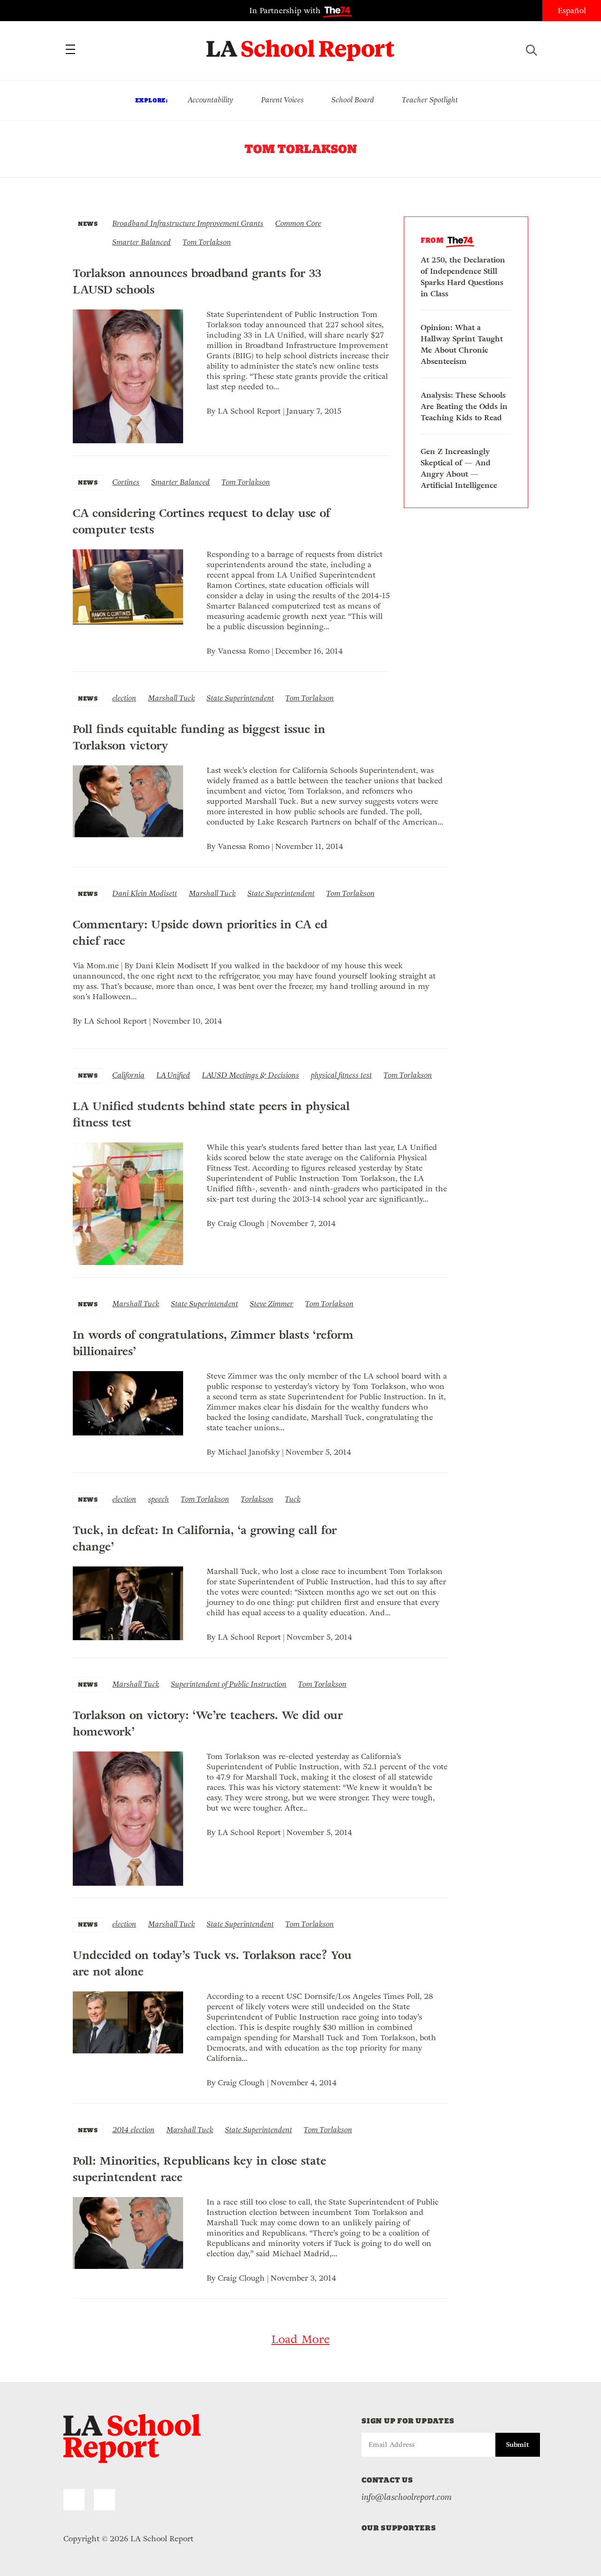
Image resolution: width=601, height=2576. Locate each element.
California (128, 1075)
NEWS (88, 224)
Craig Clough (241, 1223)
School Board (353, 100)
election (124, 698)
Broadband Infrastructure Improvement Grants (188, 223)
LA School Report (301, 45)
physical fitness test (341, 1075)
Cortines (126, 482)
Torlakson (257, 1499)
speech (158, 1499)
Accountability (210, 100)
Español (572, 11)
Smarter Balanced (142, 242)
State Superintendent (240, 698)
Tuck (293, 1499)
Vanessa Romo (244, 651)
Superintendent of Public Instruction (229, 1684)
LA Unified (173, 1075)
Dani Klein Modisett (145, 893)
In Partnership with (286, 11)
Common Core (298, 223)
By (212, 411)
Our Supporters (399, 2528)
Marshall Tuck (171, 698)
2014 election (133, 2130)
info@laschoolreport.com (407, 2497)
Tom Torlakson (207, 242)
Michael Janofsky (249, 1452)
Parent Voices (282, 100)
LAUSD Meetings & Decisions (250, 1075)
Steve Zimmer (272, 1304)
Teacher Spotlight (430, 100)
